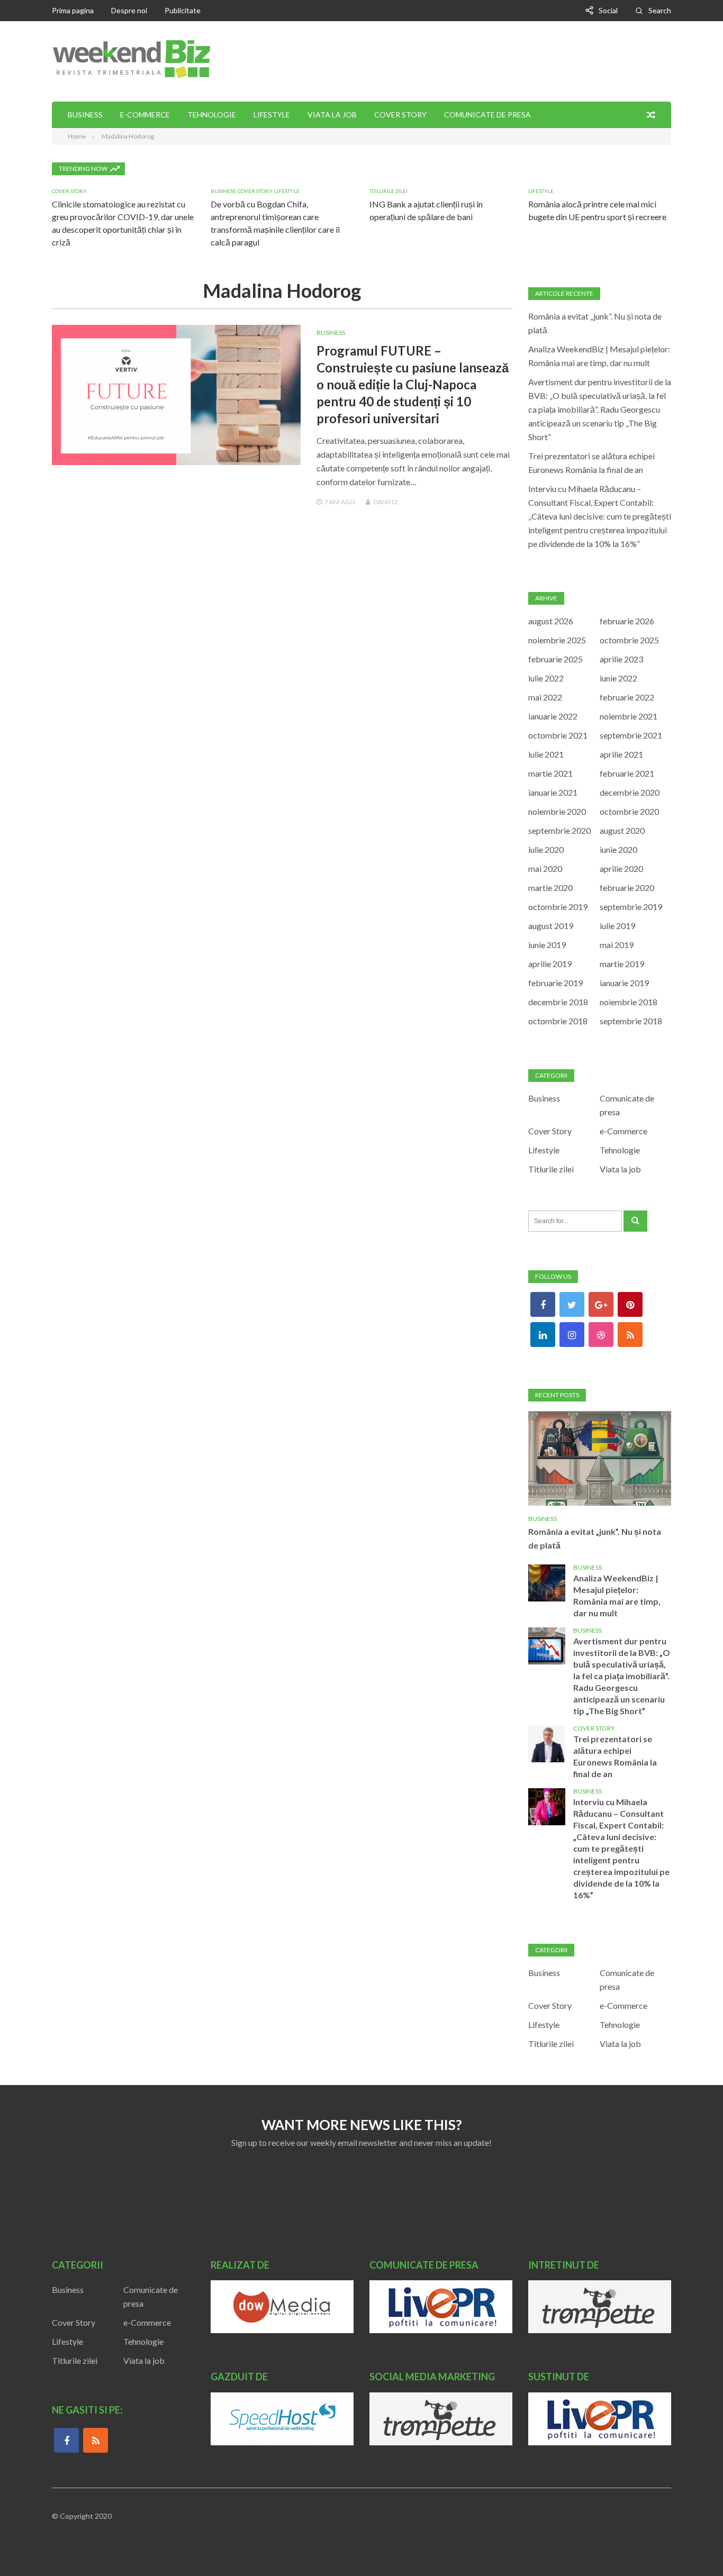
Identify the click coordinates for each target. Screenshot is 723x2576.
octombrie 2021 (558, 735)
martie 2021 (550, 773)
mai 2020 (545, 868)
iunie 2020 (618, 849)
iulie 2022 (546, 678)
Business (85, 115)
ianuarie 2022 (553, 716)
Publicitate (183, 10)
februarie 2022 (627, 697)
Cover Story (400, 115)
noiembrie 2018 (629, 1002)
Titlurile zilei (388, 191)
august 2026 (551, 621)
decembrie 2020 (630, 792)
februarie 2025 (555, 659)
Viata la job (332, 115)
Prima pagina (73, 10)
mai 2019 (617, 945)
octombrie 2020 (629, 811)
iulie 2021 (546, 754)
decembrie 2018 (558, 1002)
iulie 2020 (546, 849)
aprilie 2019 (550, 964)
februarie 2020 (627, 888)
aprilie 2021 (621, 754)
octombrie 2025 (629, 640)
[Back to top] (693, 2546)
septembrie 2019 (631, 907)
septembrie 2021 (631, 735)
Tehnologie (212, 115)
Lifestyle (272, 115)
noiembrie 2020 (557, 811)
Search (660, 10)
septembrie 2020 (559, 830)
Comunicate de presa (487, 115)
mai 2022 (545, 697)
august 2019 (551, 926)
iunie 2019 (547, 945)
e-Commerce (145, 115)
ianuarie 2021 (553, 792)
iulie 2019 (617, 926)
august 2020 (622, 830)
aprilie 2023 (621, 659)
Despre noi (129, 10)
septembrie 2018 (631, 1021)
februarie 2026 (627, 621)
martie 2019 (622, 964)
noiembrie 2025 (557, 640)
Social (608, 10)
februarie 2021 (627, 773)
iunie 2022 (618, 678)
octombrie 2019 (558, 907)
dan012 (386, 502)
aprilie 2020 (621, 868)
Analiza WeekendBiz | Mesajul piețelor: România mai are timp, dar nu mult (617, 1595)
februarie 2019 (555, 983)
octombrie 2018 (558, 1021)
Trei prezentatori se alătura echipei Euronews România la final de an (615, 1756)
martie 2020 (550, 888)
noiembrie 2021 (629, 716)
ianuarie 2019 (624, 983)
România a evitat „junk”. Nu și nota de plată (595, 1538)
